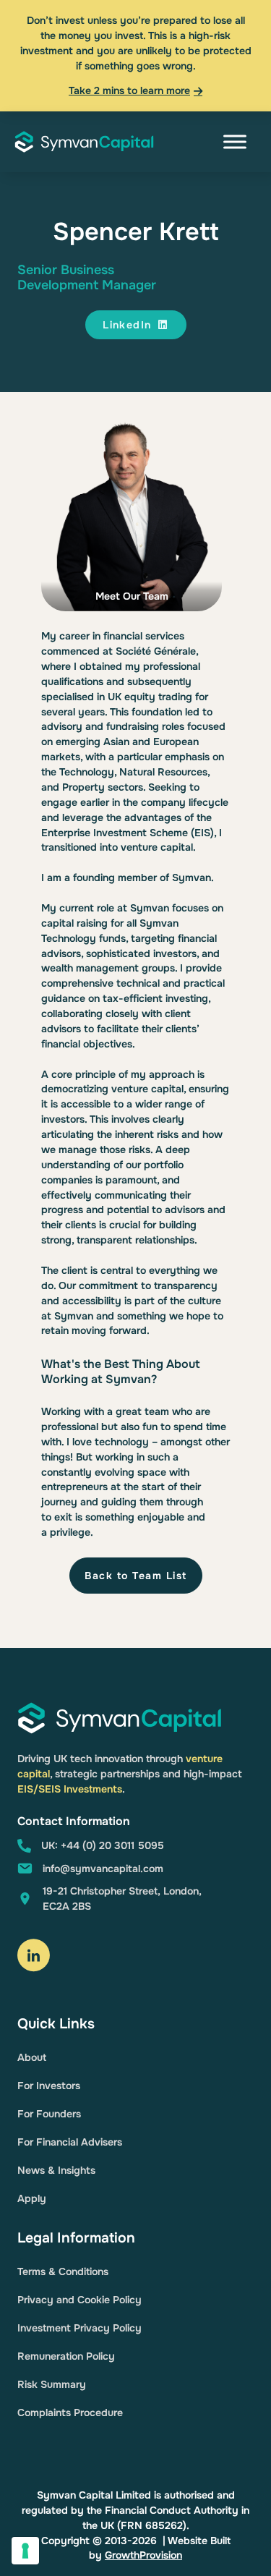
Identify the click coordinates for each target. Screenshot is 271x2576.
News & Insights (56, 2170)
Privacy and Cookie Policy (79, 2300)
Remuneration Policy (66, 2356)
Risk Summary (52, 2384)
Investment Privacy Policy (79, 2328)
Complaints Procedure (70, 2413)
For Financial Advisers (70, 2142)
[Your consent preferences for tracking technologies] (25, 2551)
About (32, 2057)
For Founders (49, 2114)
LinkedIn (127, 325)
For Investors (49, 2086)
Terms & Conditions (63, 2271)
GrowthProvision (143, 2555)
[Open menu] (235, 142)
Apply (32, 2198)
